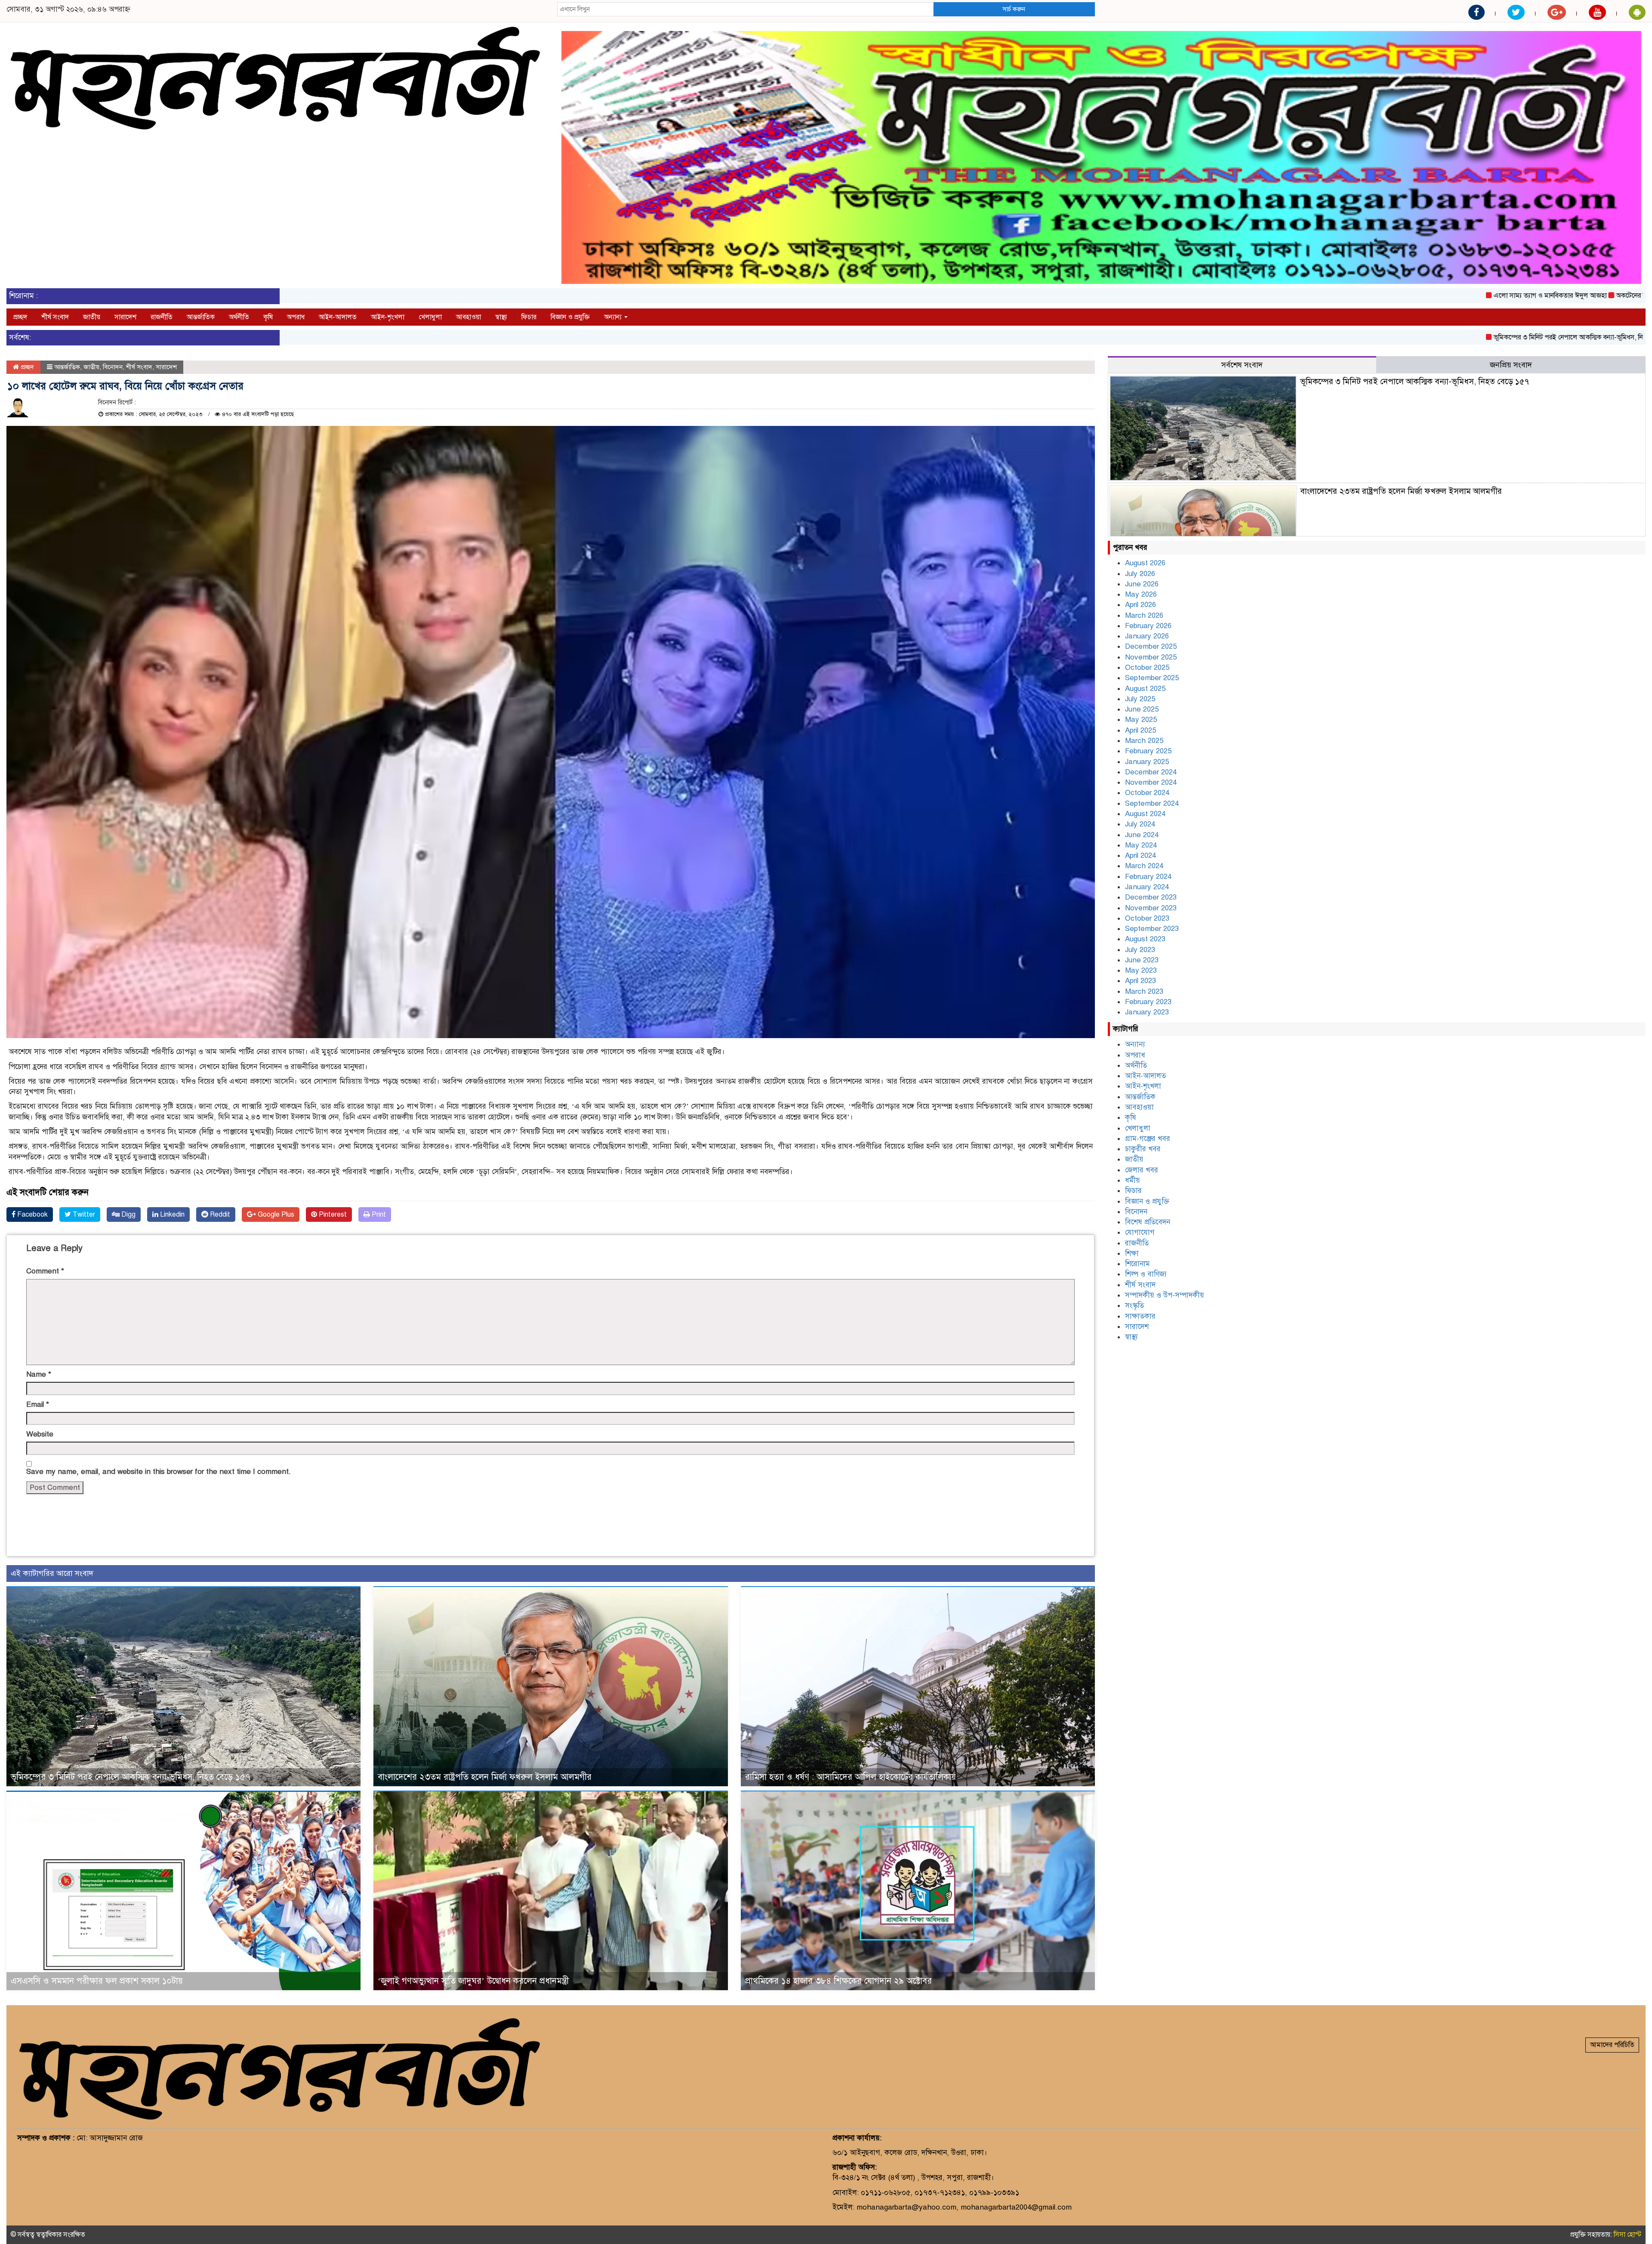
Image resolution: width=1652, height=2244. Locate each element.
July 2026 (1140, 574)
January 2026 (1147, 636)
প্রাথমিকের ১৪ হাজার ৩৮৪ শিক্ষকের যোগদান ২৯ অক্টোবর (838, 1981)
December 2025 (1151, 646)
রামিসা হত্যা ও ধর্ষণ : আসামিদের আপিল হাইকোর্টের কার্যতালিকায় (851, 1777)
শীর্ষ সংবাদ (55, 317)
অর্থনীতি (239, 317)
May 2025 (1141, 720)
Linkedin (171, 1214)
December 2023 (1151, 897)
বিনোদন (113, 367)
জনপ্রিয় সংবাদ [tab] (1511, 365)
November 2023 (1151, 908)
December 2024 (1151, 772)
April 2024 (1140, 855)
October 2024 (1147, 793)
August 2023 (1145, 939)
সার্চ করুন (1014, 9)
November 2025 (1151, 657)
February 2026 (1148, 626)
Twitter (83, 1214)
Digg (128, 1214)
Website (40, 1434)
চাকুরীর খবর (1143, 1149)
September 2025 (1152, 678)
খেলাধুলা (430, 317)
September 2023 (1152, 929)
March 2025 (1144, 741)
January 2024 (1147, 887)
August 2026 (1145, 563)
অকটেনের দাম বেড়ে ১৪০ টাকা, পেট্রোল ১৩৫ (1520, 296)
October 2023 (1147, 918)
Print (378, 1214)
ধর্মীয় (1133, 1180)
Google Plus (275, 1214)
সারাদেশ (125, 317)
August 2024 (1145, 814)
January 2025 (1147, 762)
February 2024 (1148, 877)
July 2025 (1140, 699)
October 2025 (1147, 667)
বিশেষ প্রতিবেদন (1148, 1222)
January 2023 (1147, 1012)
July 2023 (1140, 950)
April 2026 (1140, 605)
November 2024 (1151, 782)
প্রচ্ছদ (20, 317)
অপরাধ (296, 317)
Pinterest (332, 1214)
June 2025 (1142, 709)
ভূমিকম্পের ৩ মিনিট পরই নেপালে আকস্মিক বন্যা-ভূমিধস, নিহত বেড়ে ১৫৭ (1432, 337)
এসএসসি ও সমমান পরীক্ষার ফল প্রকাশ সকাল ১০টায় (97, 1981)
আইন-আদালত (338, 317)
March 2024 (1144, 866)
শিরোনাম (1137, 1264)
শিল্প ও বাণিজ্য (1146, 1274)
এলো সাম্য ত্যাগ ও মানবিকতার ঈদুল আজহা (1396, 296)
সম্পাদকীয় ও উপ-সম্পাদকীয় (1165, 1295)
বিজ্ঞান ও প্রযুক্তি (570, 317)
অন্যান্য (614, 317)
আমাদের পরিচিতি (1612, 2045)
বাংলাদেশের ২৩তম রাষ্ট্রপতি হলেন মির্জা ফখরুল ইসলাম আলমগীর (485, 1777)
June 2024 (1142, 835)
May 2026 (1141, 594)
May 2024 (1141, 845)
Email (38, 1404)
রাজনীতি (162, 317)
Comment (45, 1271)
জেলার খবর (1142, 1170)
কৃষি (268, 317)
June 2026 (1142, 584)
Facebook (32, 1214)
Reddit (219, 1214)
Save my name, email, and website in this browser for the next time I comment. (159, 1472)
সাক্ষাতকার (1140, 1316)
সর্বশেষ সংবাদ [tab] (1242, 365)
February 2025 (1148, 751)
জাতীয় (92, 317)
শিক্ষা (1132, 1253)
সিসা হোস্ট (1627, 2235)
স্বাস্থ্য (501, 317)
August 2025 (1145, 689)
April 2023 (1140, 981)
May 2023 (1141, 970)
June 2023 (1142, 960)
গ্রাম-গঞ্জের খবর (1148, 1139)
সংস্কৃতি (1134, 1305)
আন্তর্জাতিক (201, 317)
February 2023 (1148, 1002)
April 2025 (1140, 730)
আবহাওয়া (468, 317)
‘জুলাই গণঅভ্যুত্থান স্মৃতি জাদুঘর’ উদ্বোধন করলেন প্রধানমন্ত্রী (473, 1981)
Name (39, 1374)
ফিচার (529, 317)
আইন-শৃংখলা (388, 317)
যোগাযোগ (1140, 1232)
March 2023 (1144, 991)
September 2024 (1152, 803)
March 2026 (1144, 615)
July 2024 (1140, 824)
